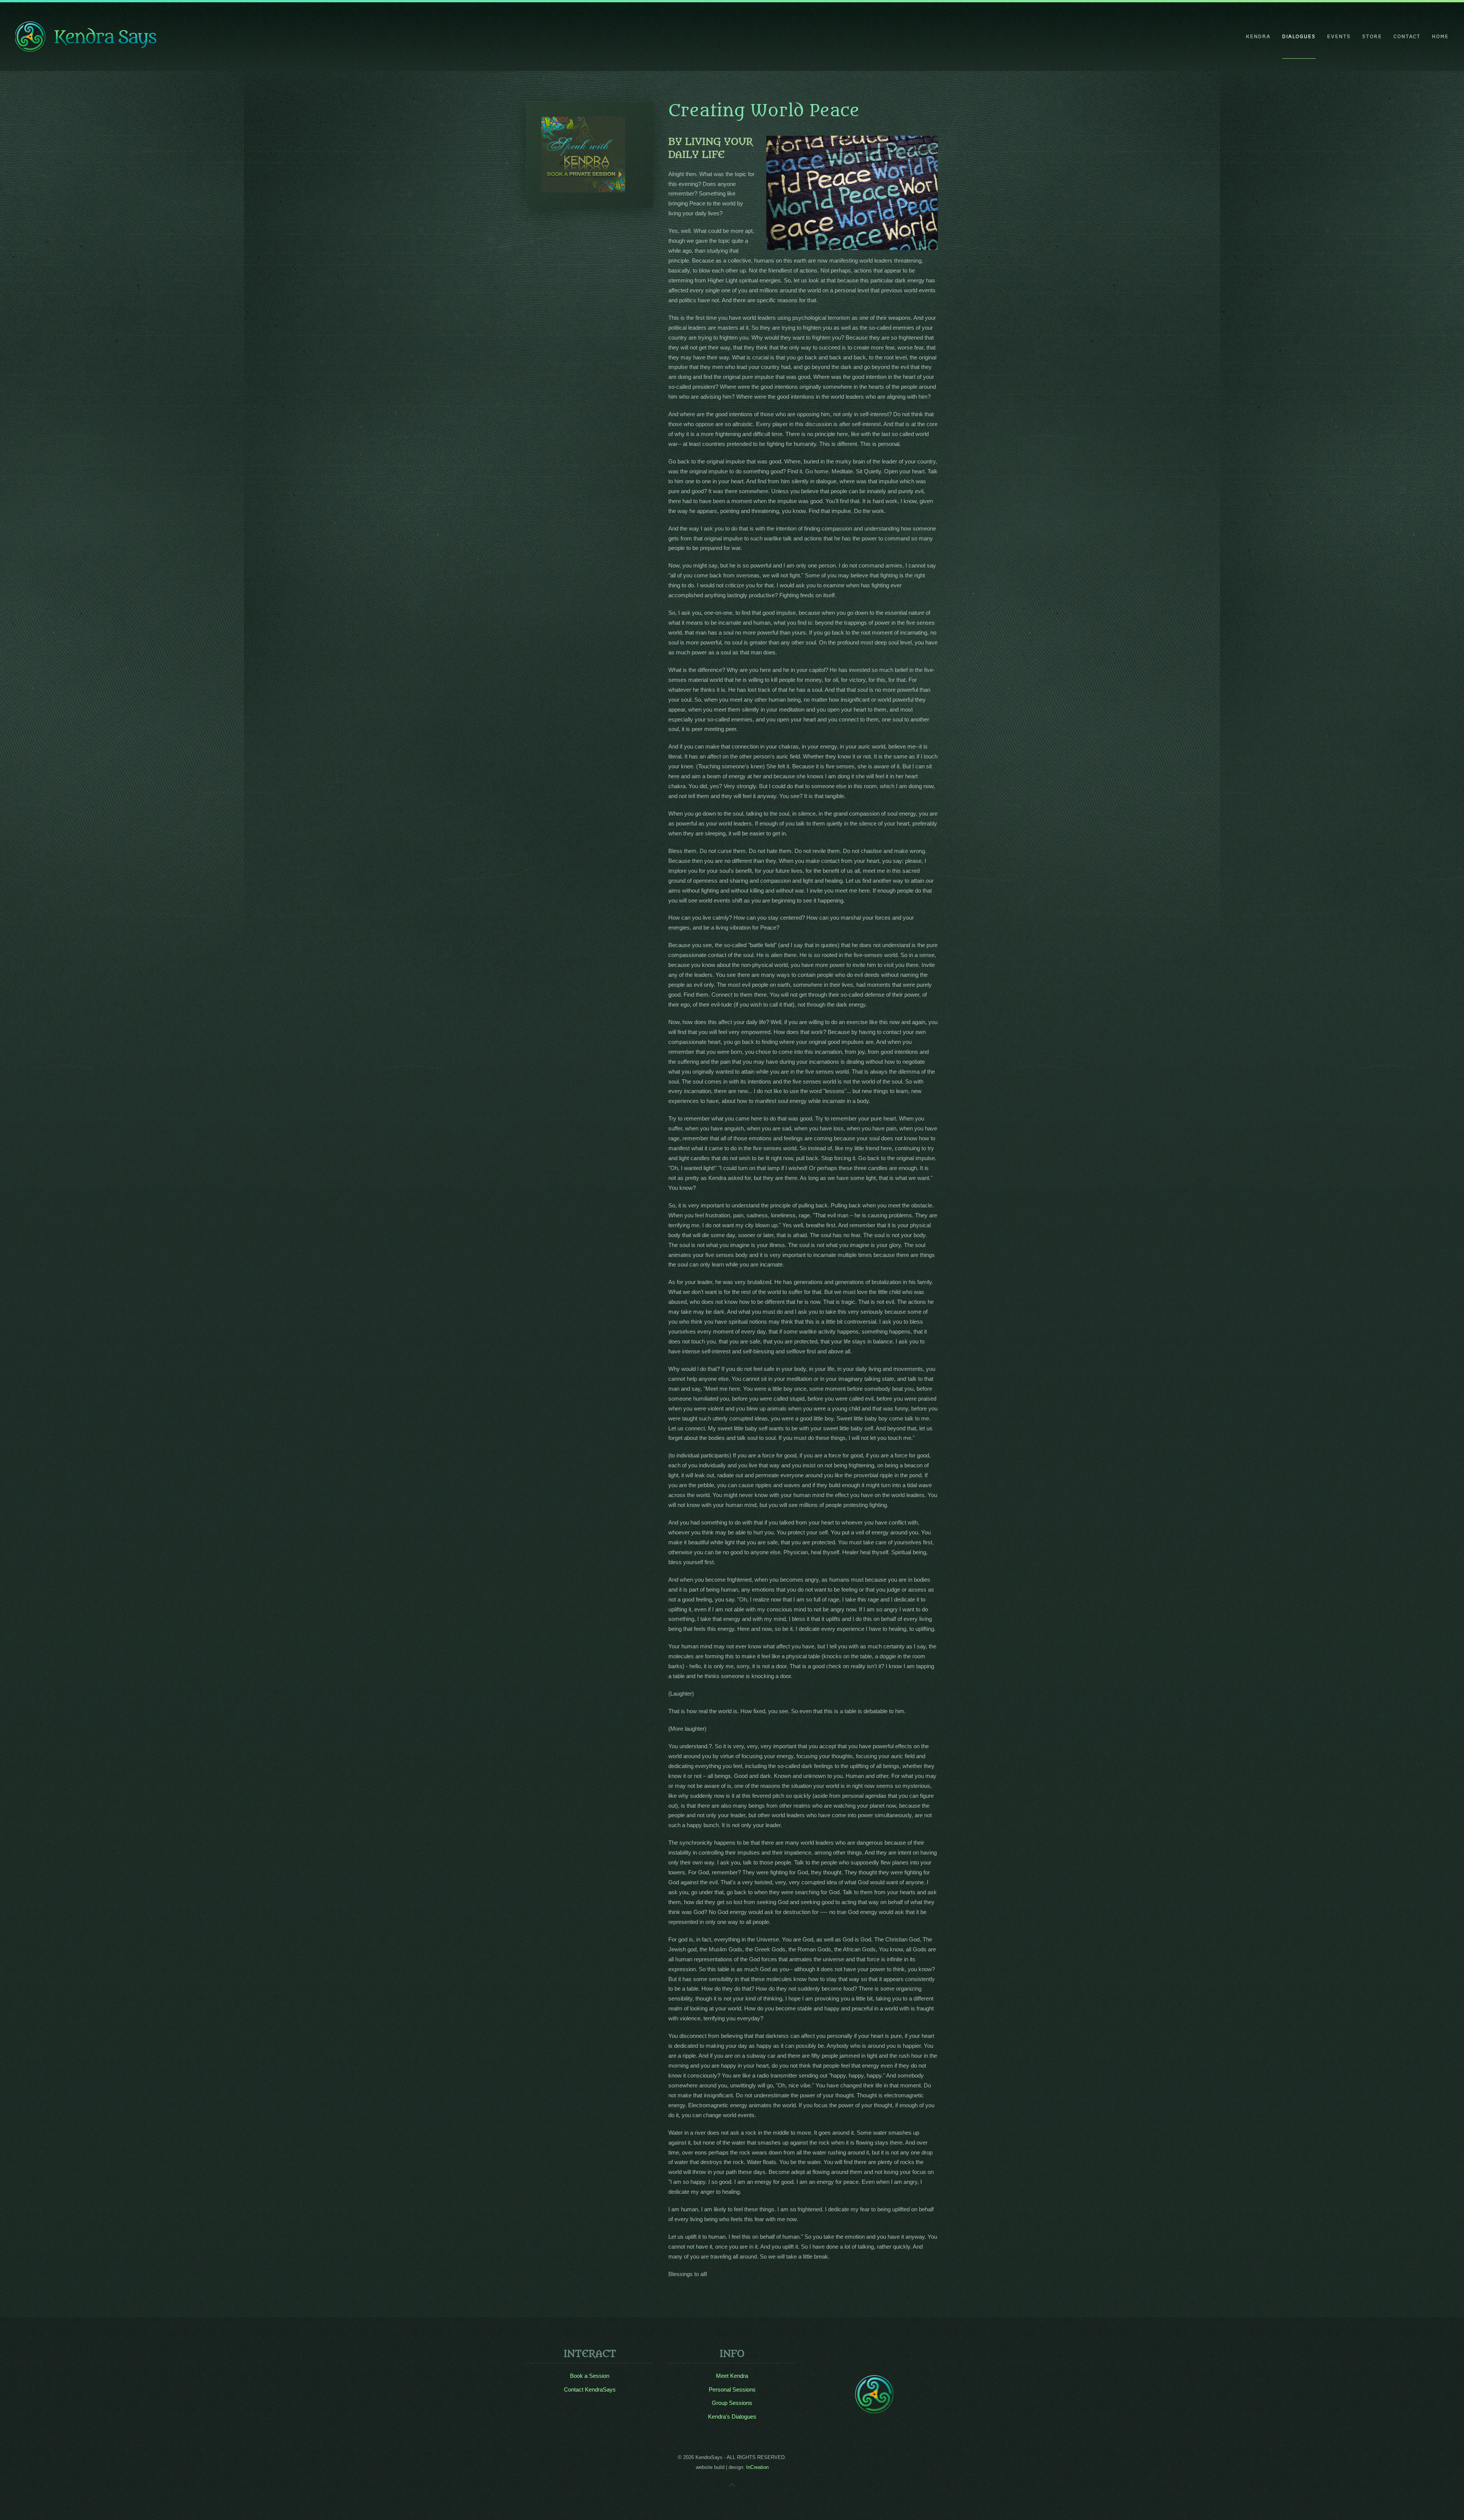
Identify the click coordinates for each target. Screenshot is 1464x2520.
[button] (732, 2485)
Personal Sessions (732, 2389)
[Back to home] (86, 37)
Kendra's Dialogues (732, 2417)
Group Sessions (732, 2403)
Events (1339, 36)
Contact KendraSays (590, 2389)
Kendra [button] (1258, 36)
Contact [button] (1407, 36)
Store (1372, 36)
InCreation (757, 2467)
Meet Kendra (732, 2376)
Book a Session (590, 2376)
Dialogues (1299, 36)
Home (1440, 36)
